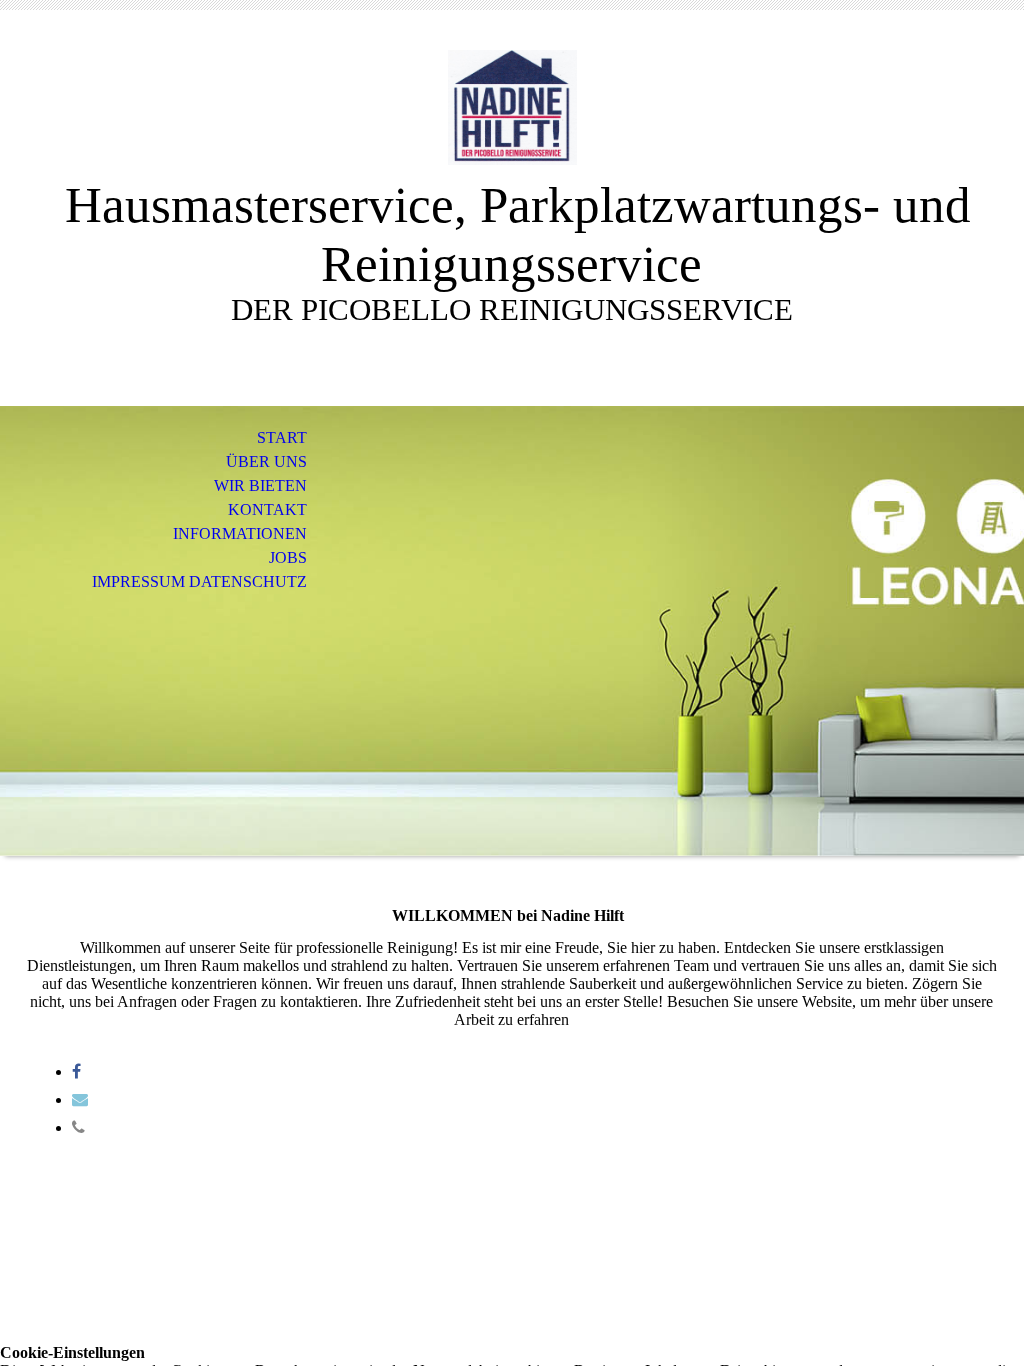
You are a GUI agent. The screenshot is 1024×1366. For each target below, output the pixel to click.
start (282, 437)
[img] (512, 107)
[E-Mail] (80, 1099)
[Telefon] (78, 1127)
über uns (266, 461)
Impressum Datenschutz (199, 581)
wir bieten (260, 485)
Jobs (288, 557)
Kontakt (267, 509)
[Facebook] (76, 1071)
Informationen (240, 533)
